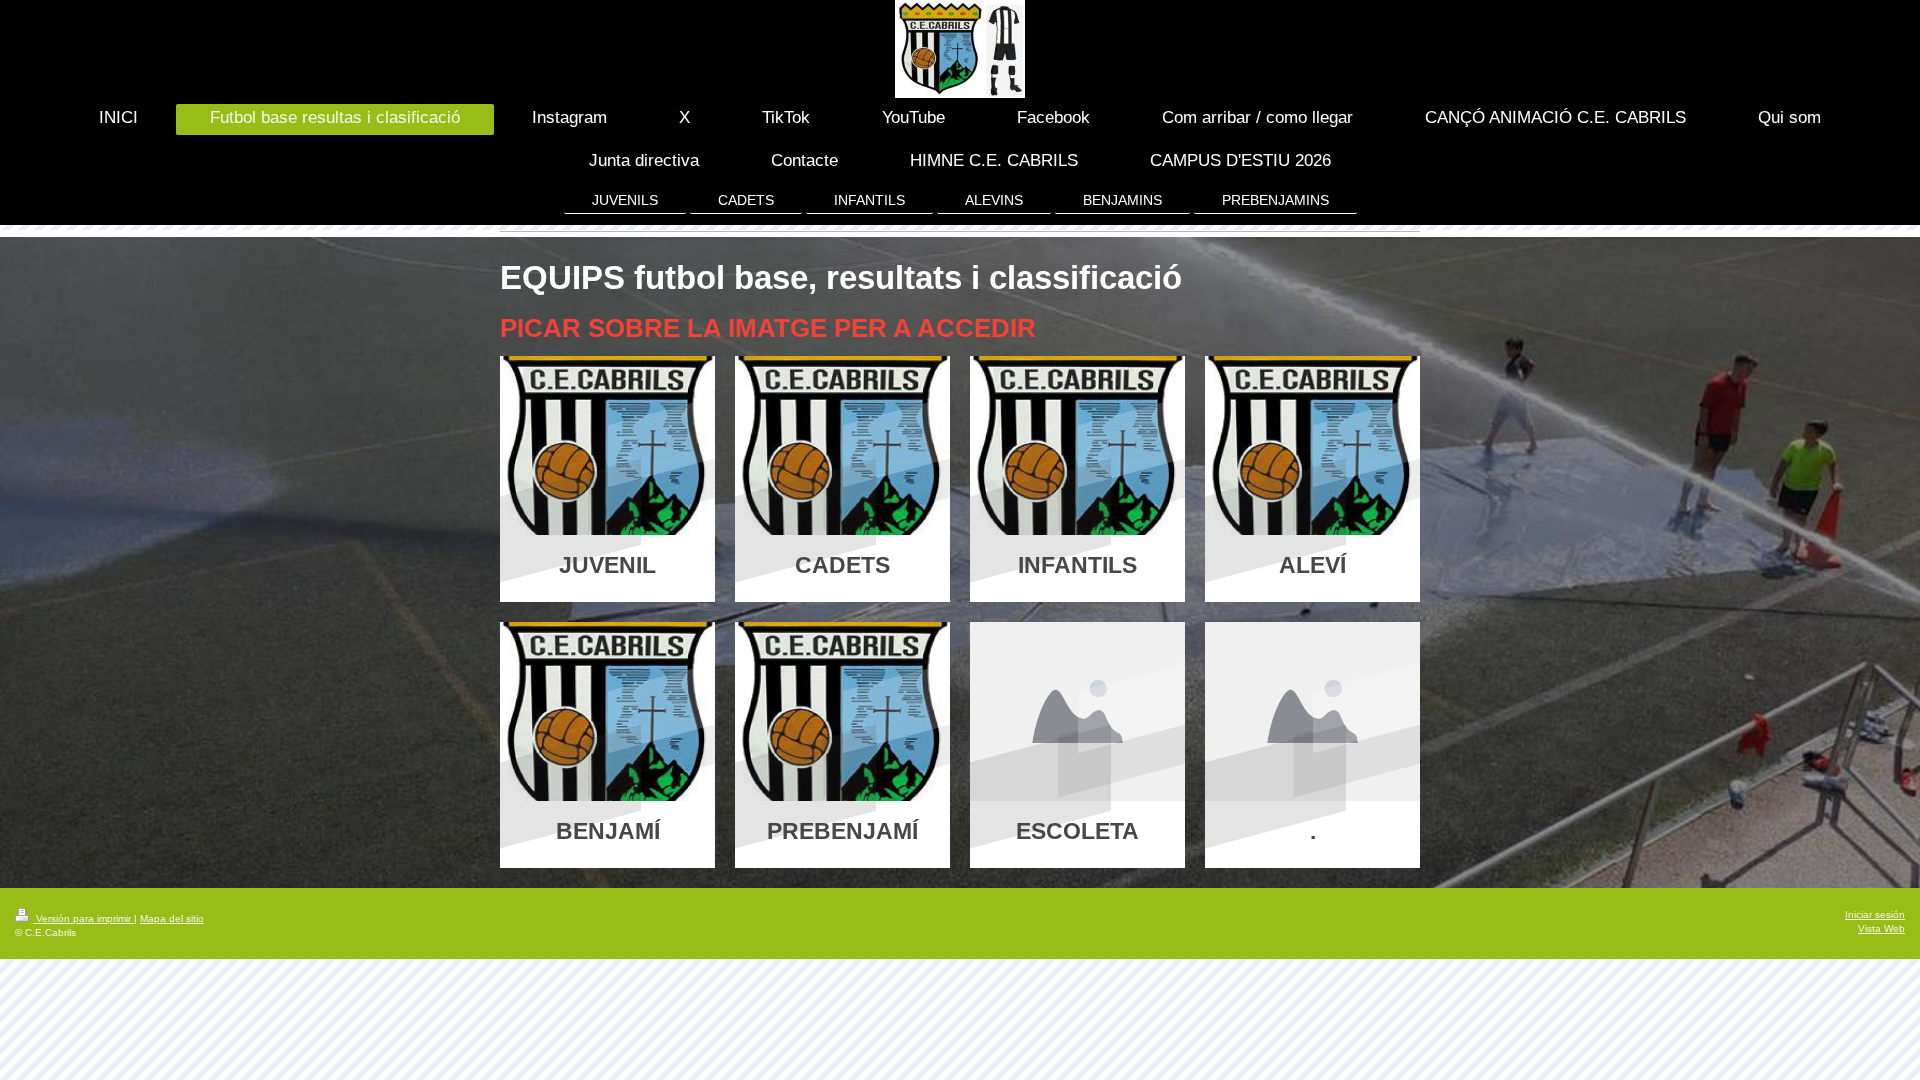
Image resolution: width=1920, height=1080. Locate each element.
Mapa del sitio (172, 918)
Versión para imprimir (83, 918)
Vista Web (1881, 928)
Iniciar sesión (1875, 914)
